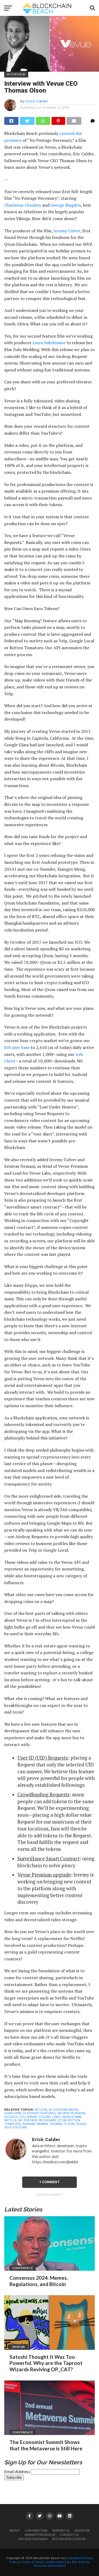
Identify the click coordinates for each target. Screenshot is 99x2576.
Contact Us (69, 2535)
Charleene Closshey (23, 205)
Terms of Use (31, 2562)
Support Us (61, 2530)
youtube (20, 2127)
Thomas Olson (62, 2124)
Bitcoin (41, 2110)
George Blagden (66, 205)
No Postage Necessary (37, 2120)
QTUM (62, 2120)
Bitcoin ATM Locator (69, 2539)
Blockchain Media (63, 2110)
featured (48, 2113)
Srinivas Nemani (35, 2124)
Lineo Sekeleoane (49, 343)
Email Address (18, 2471)
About (15, 2530)
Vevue (81, 2124)
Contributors (36, 2530)
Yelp (8, 2127)
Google (11, 2117)
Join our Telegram (33, 2539)
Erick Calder (37, 101)
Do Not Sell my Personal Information (62, 2564)
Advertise (82, 2530)
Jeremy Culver (67, 231)
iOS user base (17, 1047)
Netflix (10, 2120)
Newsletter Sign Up (40, 2535)
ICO (22, 2117)
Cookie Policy (54, 2562)
